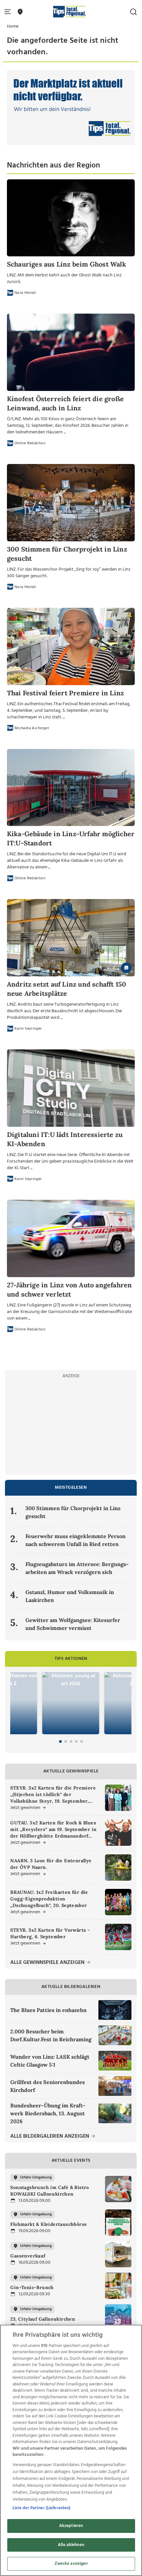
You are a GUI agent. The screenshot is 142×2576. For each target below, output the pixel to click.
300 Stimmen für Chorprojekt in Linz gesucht (73, 1512)
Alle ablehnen (71, 2545)
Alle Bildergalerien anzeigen (50, 2137)
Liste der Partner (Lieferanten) (42, 2508)
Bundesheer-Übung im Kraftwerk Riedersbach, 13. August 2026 (48, 2113)
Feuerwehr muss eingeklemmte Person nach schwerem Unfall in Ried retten (75, 1540)
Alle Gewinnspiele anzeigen (48, 1963)
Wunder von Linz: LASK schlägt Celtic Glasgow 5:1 (50, 2061)
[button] (9, 12)
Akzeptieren (71, 2526)
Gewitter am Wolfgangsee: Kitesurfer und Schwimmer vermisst (73, 1624)
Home (13, 26)
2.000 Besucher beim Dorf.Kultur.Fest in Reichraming (51, 2035)
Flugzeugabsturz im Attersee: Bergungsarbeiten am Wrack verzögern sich (77, 1568)
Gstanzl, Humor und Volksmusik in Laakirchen (70, 1596)
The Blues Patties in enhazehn (48, 2010)
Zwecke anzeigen (71, 2564)
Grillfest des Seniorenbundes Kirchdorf (48, 2086)
